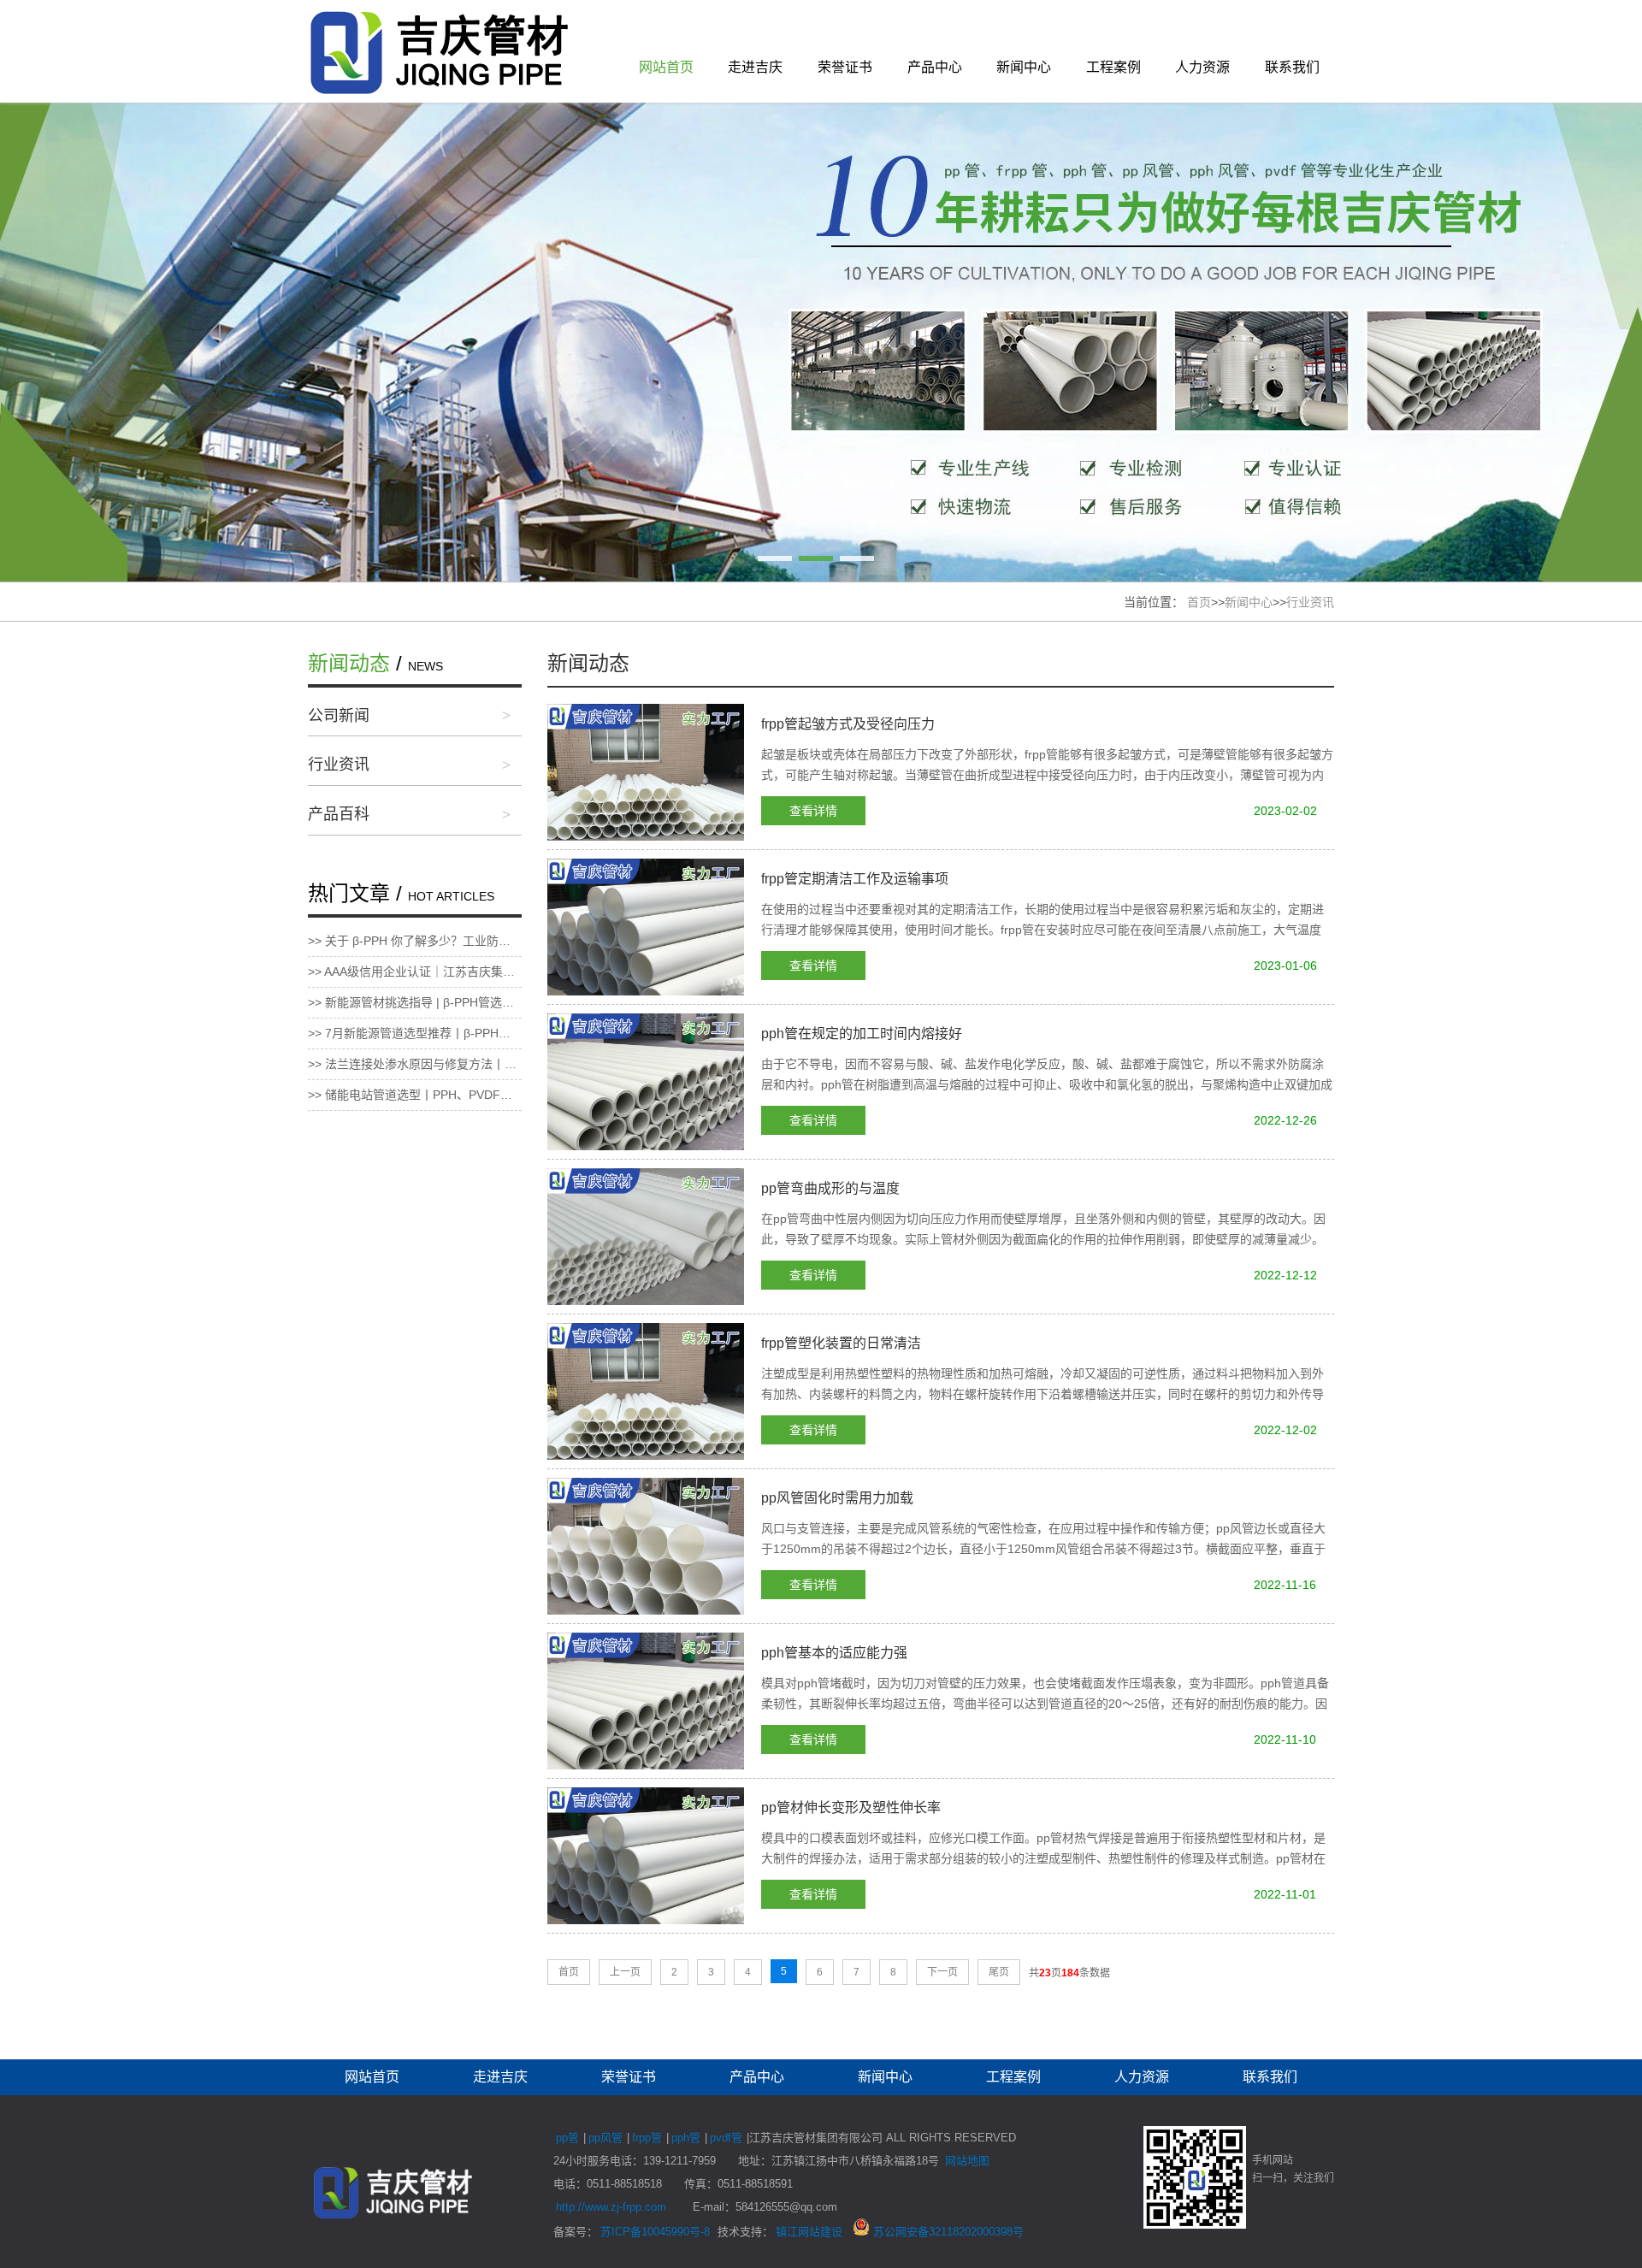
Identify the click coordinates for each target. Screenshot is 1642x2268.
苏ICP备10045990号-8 (655, 2232)
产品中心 (935, 67)
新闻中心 (1024, 67)
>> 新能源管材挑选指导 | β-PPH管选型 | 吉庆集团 (415, 1002)
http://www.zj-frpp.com (611, 2207)
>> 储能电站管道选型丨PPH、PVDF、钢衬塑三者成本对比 (415, 1095)
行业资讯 (1310, 602)
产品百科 (339, 814)
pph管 (686, 2138)
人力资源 (1202, 67)
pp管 (567, 2138)
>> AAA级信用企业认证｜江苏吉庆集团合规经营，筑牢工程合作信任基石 (415, 972)
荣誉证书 (845, 67)
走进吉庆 (755, 67)
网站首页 (666, 67)
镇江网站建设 (809, 2232)
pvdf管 (726, 2138)
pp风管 (605, 2138)
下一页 (942, 1972)
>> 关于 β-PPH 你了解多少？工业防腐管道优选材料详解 (415, 941)
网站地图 (967, 2161)
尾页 (999, 1972)
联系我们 (1292, 67)
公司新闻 (339, 716)
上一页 (625, 1972)
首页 (1199, 602)
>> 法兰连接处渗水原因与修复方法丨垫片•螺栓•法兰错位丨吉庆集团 (415, 1064)
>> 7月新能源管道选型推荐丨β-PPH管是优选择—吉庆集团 (415, 1033)
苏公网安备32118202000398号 (947, 2232)
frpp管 (647, 2138)
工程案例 (1113, 67)
